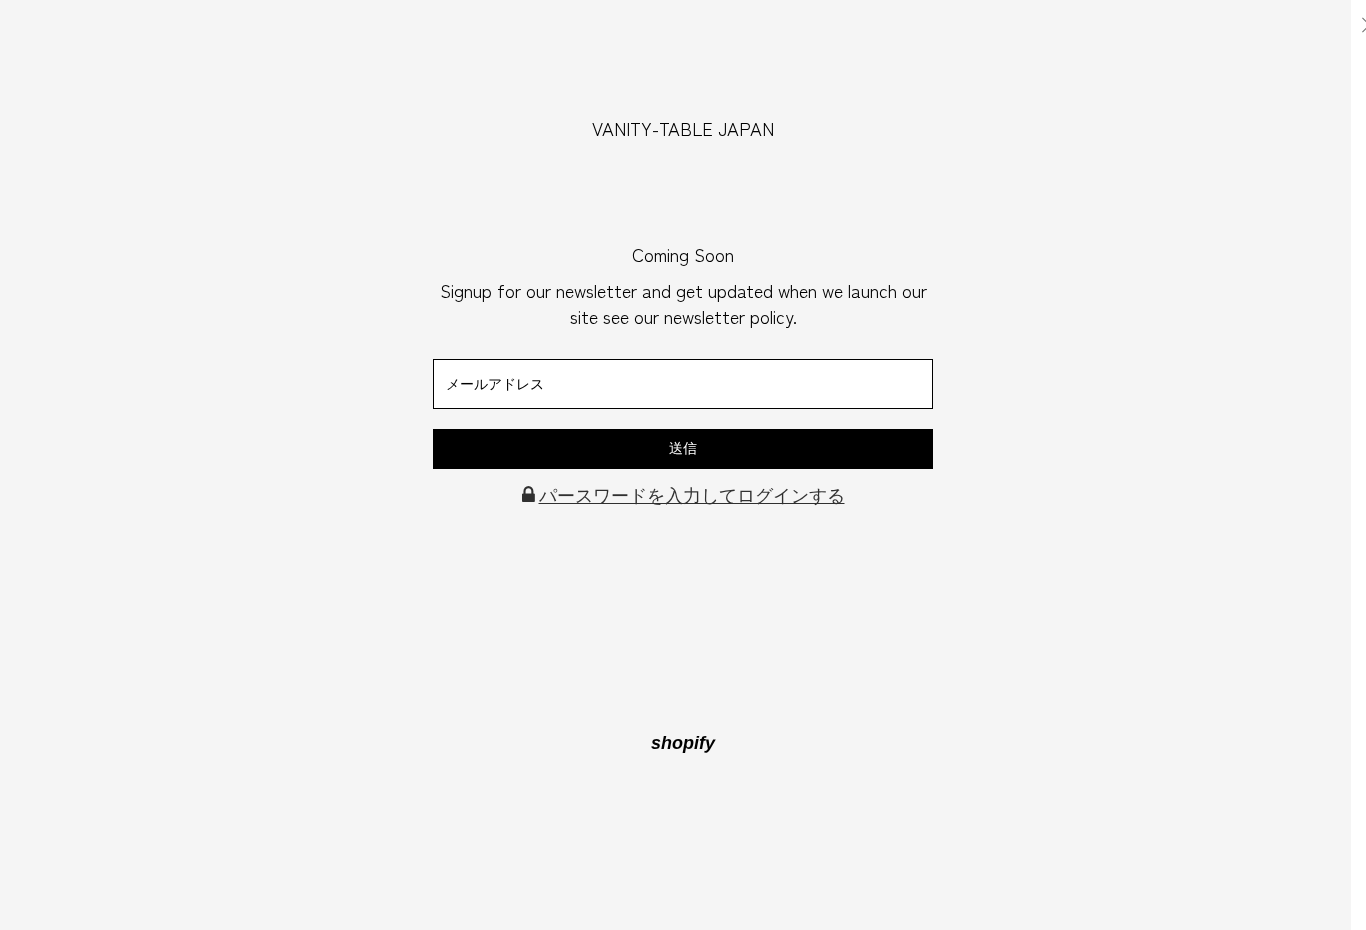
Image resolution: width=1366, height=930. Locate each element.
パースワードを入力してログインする (692, 496)
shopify (683, 743)
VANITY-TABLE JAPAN (683, 128)
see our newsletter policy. (700, 316)
